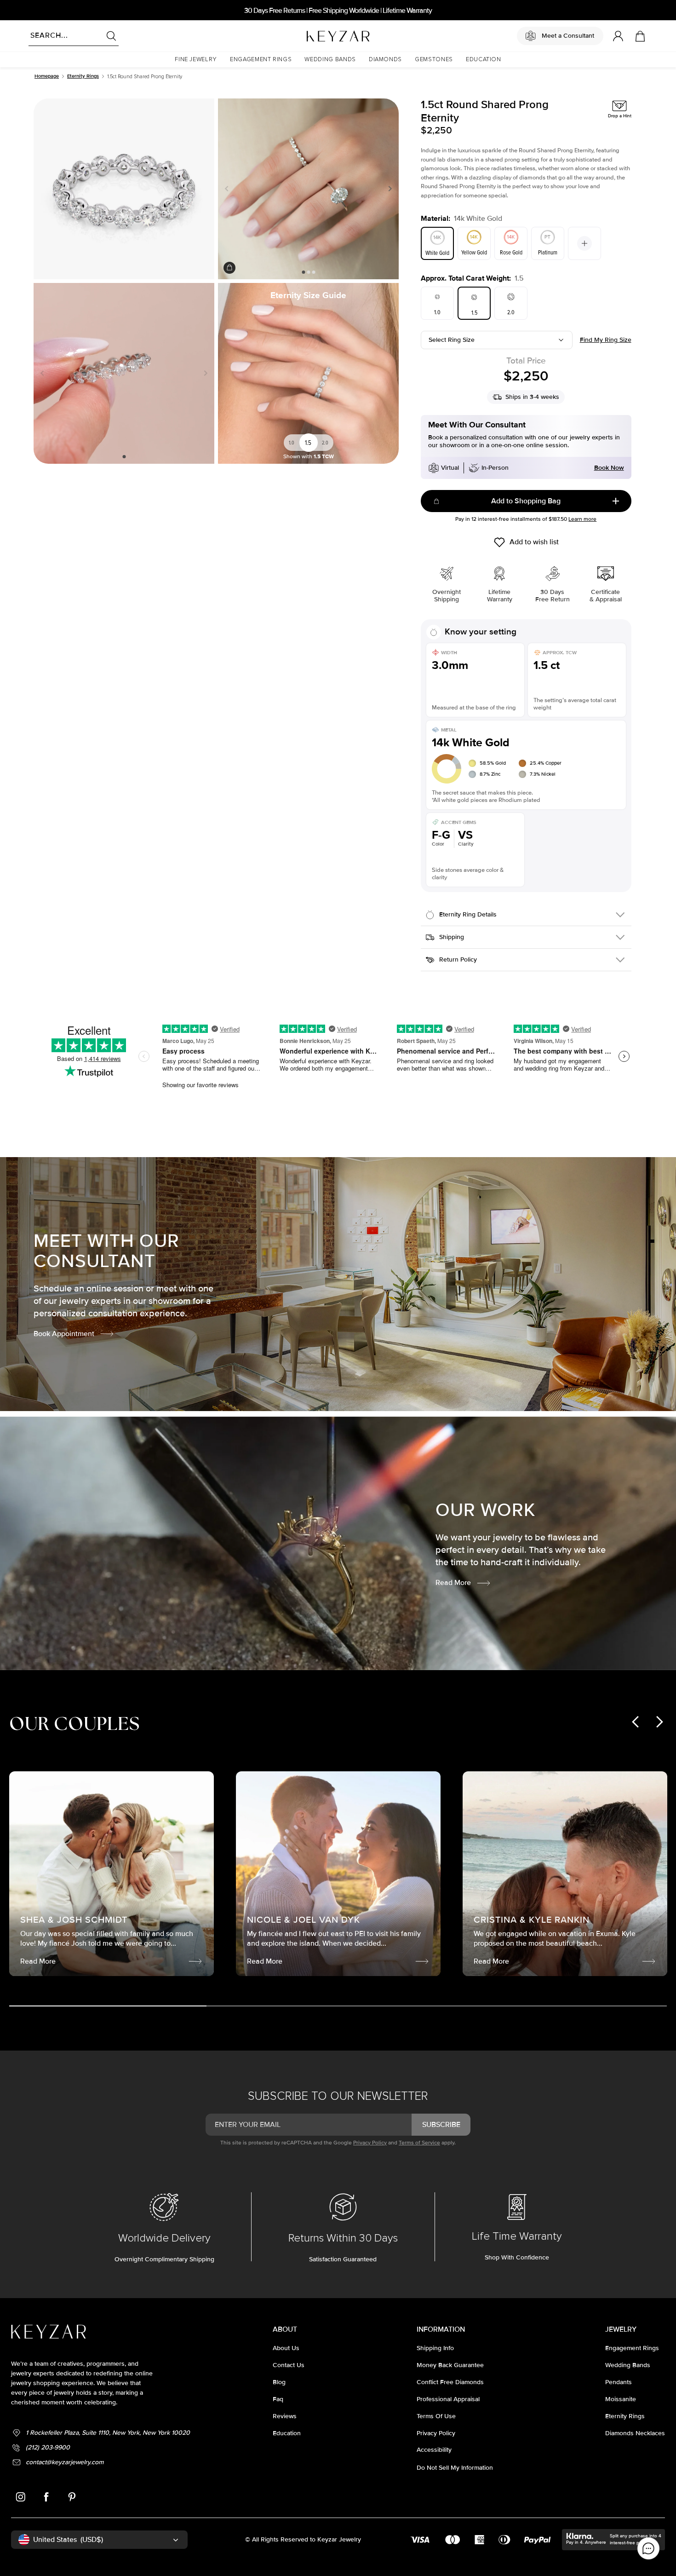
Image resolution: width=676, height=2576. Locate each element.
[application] (648, 2548)
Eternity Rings (83, 76)
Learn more (582, 519)
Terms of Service (419, 2143)
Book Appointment (64, 1334)
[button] (196, 60)
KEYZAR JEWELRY (316, 34)
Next (388, 189)
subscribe (441, 2125)
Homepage (47, 76)
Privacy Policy (370, 2143)
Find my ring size (606, 340)
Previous (229, 189)
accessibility (434, 2450)
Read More (453, 1583)
